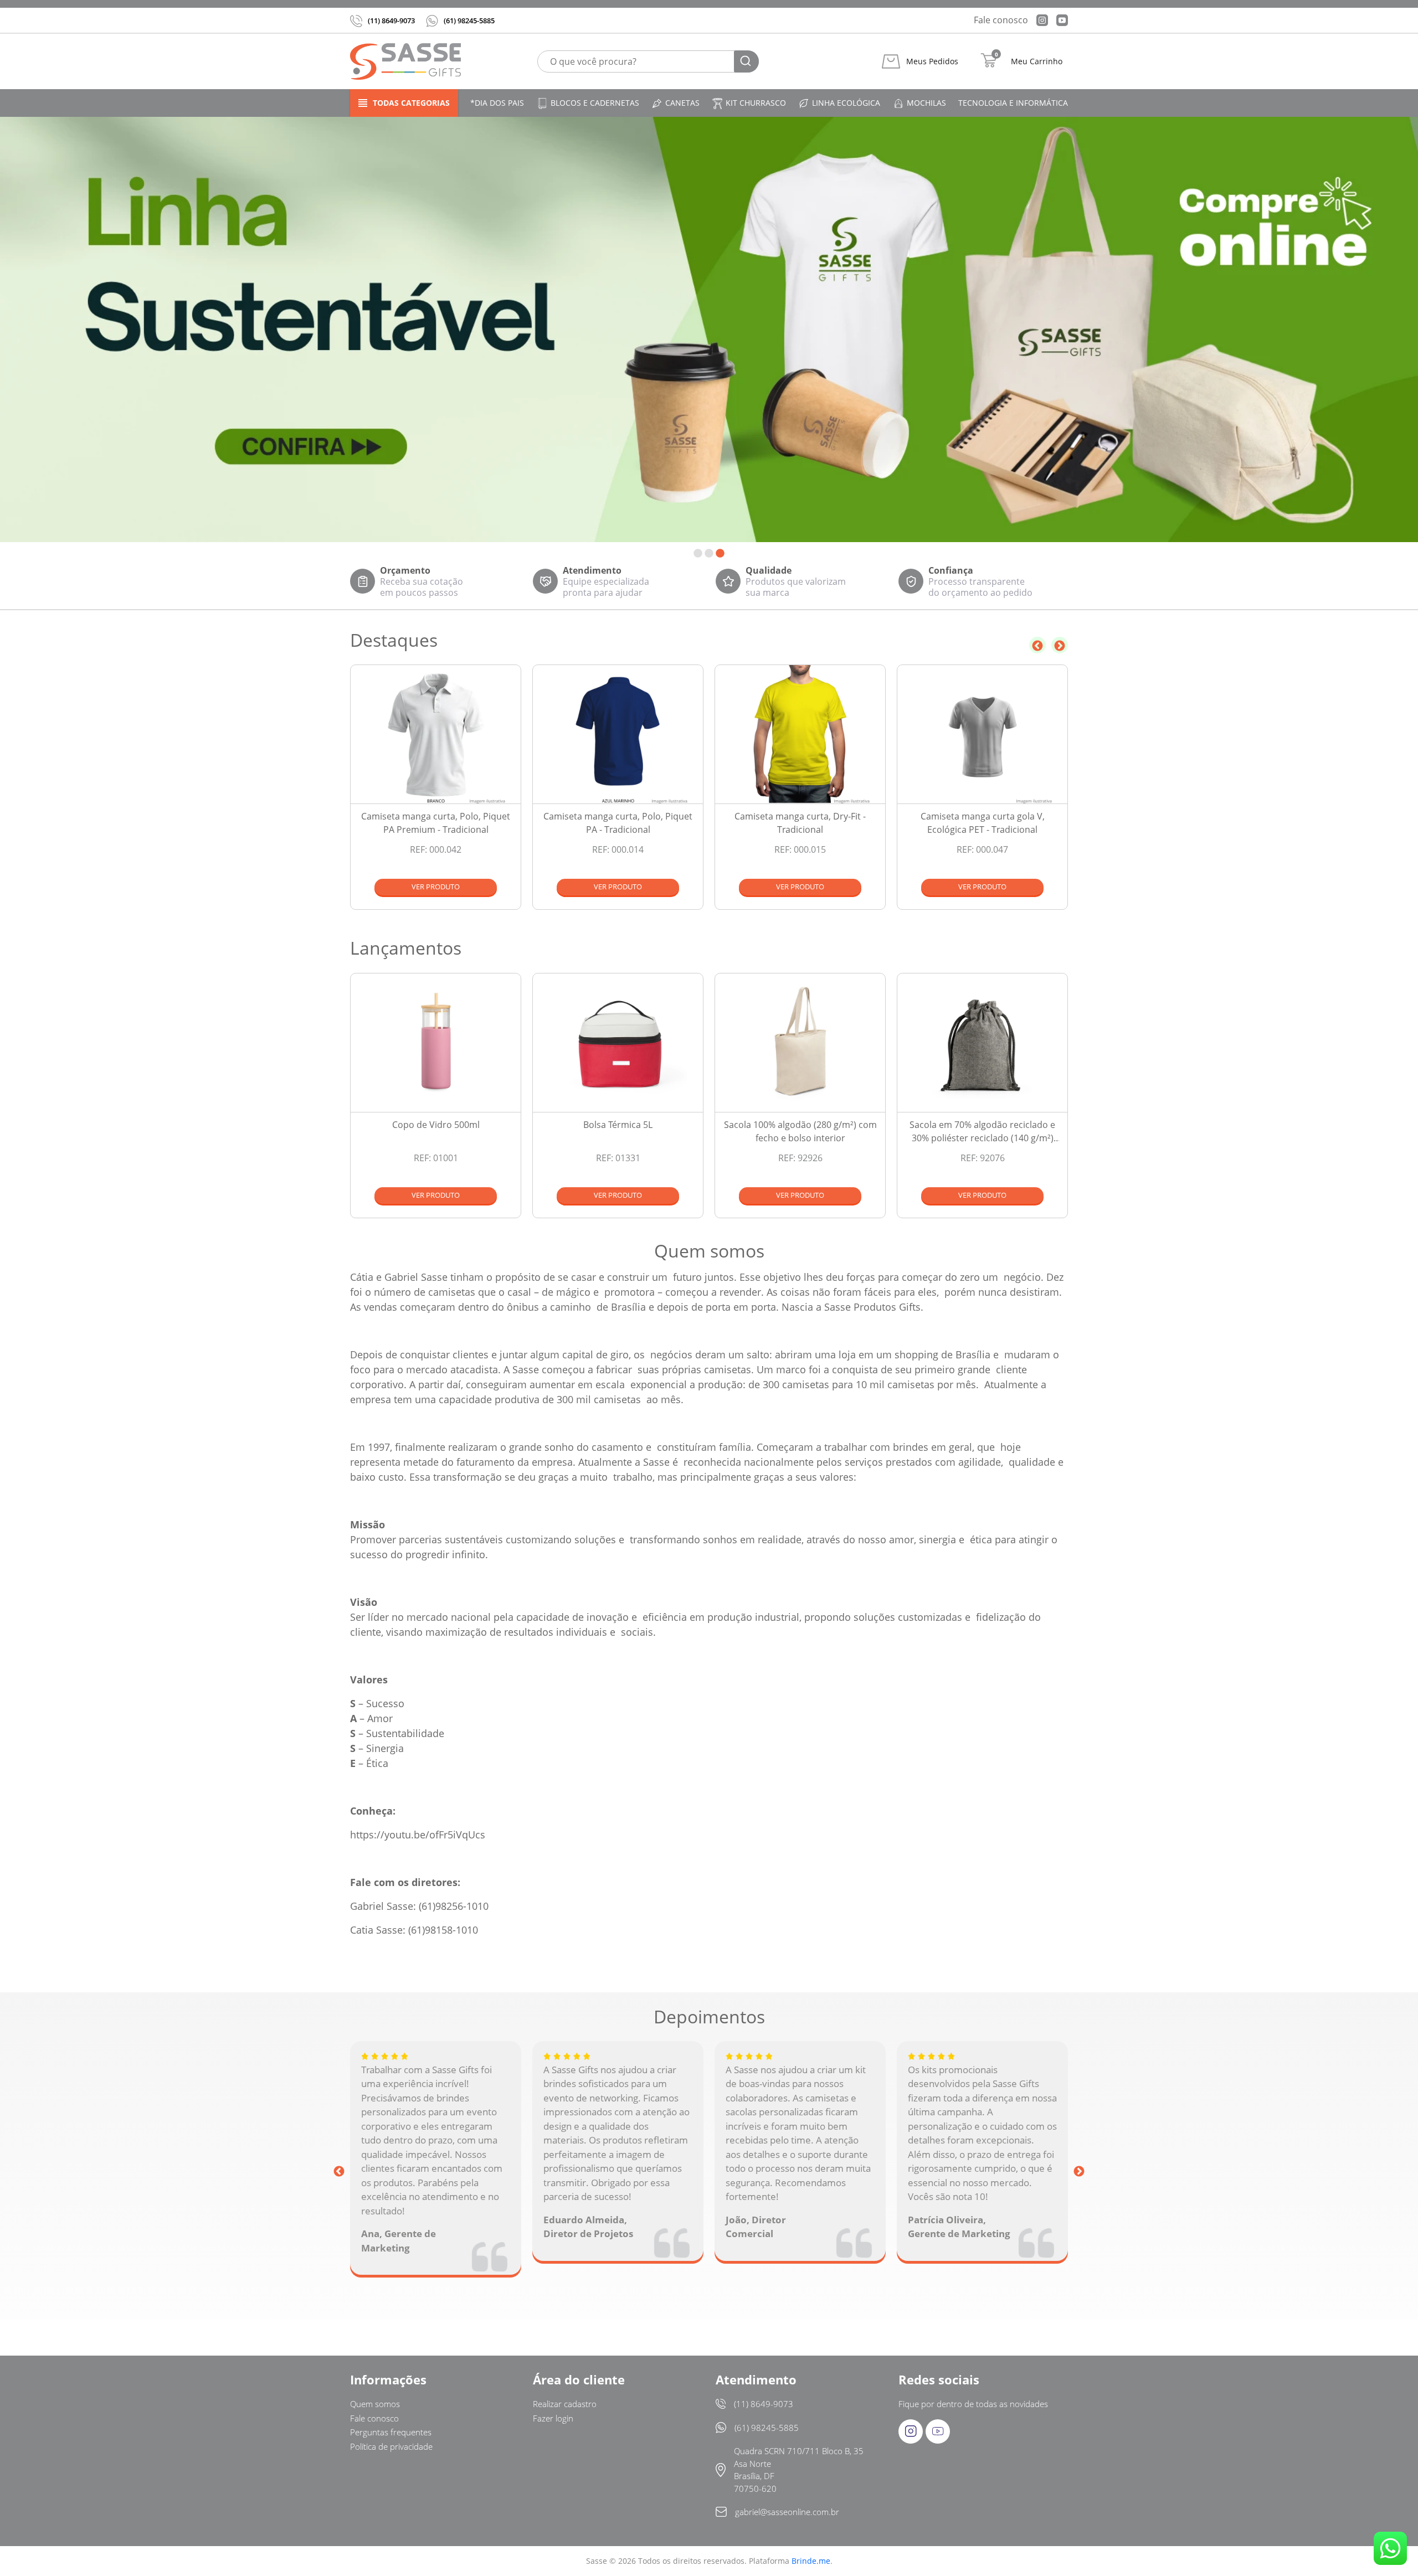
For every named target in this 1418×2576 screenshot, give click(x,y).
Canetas (682, 103)
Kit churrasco (756, 103)
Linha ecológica (846, 103)
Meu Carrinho (1037, 61)
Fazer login (553, 2418)
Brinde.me (811, 2561)
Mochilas (926, 103)
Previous (1037, 645)
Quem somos (375, 2404)
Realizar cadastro (565, 2404)
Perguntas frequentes (391, 2432)
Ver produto (436, 887)
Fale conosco (1001, 20)
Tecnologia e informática (1013, 103)
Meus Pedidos (932, 61)
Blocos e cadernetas (595, 103)
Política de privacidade (391, 2446)
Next (1060, 645)
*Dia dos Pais (497, 103)
